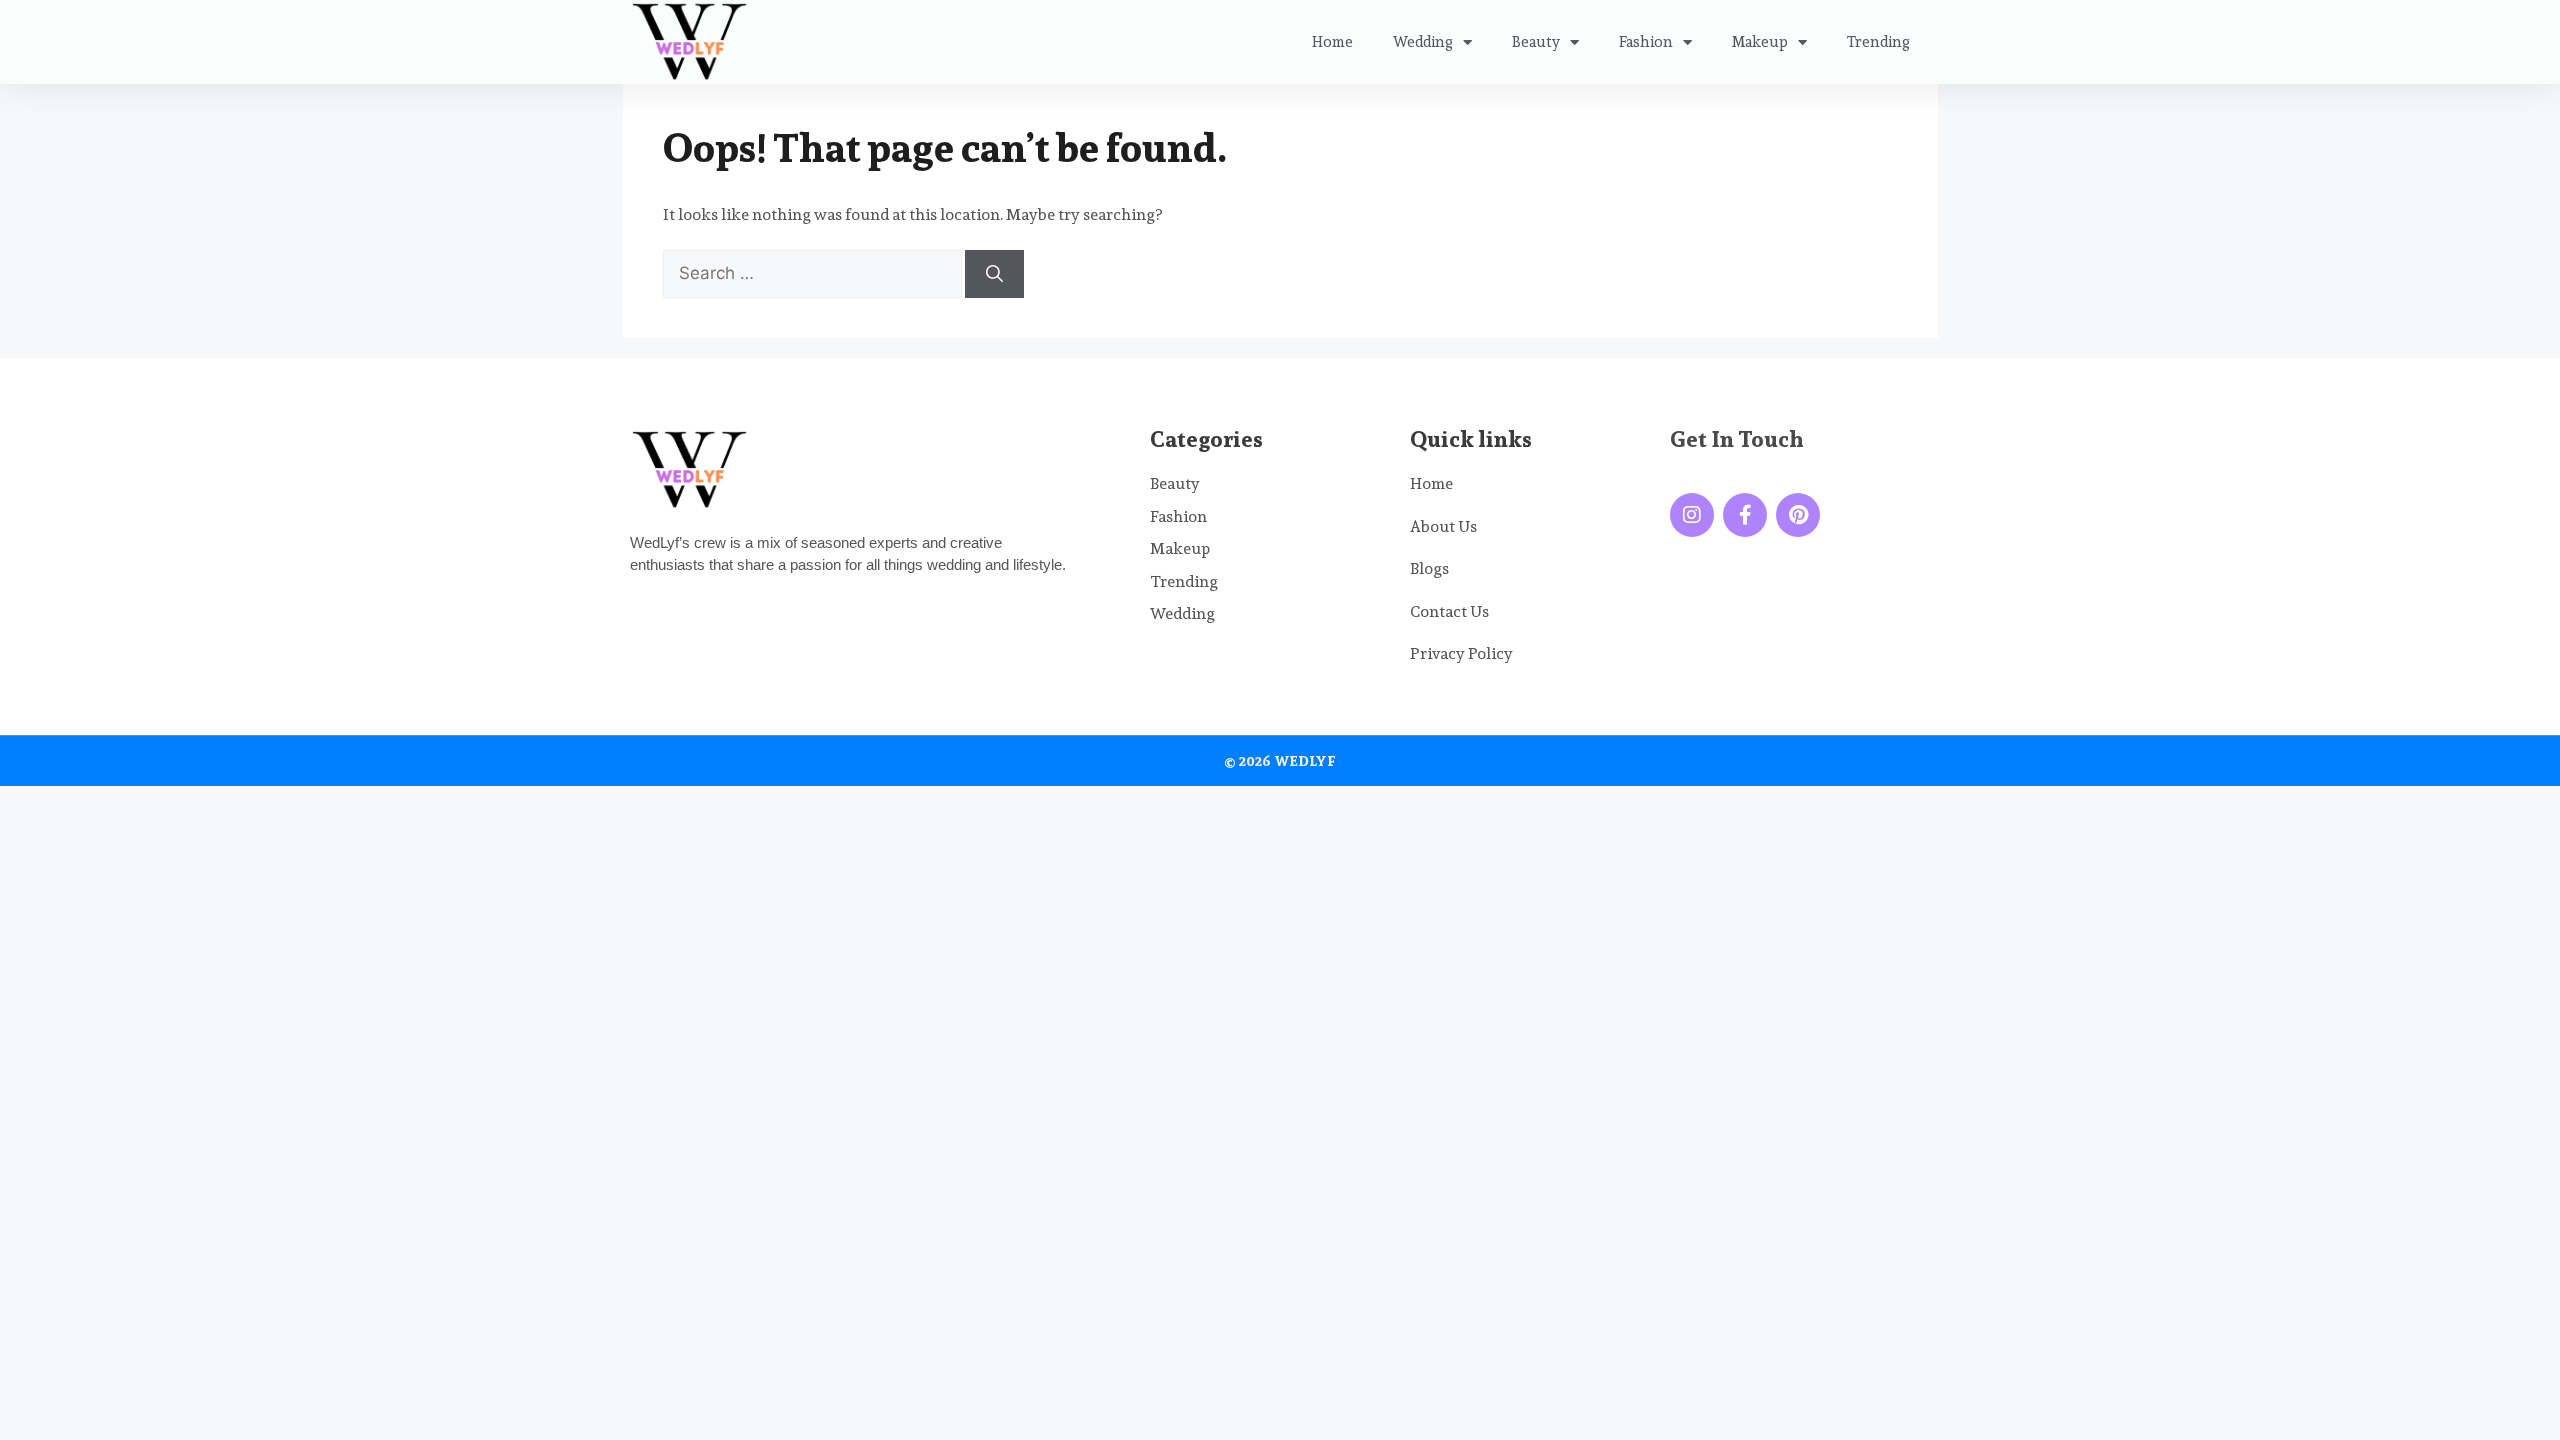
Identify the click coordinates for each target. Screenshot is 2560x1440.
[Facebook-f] (1745, 515)
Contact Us (1449, 611)
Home (1332, 41)
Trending (1878, 41)
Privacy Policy (1461, 653)
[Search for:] (814, 273)
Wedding (1423, 41)
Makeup (1760, 41)
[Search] (994, 274)
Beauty (1536, 41)
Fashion (1646, 41)
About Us (1443, 526)
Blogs (1429, 568)
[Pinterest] (1798, 515)
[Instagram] (1692, 515)
